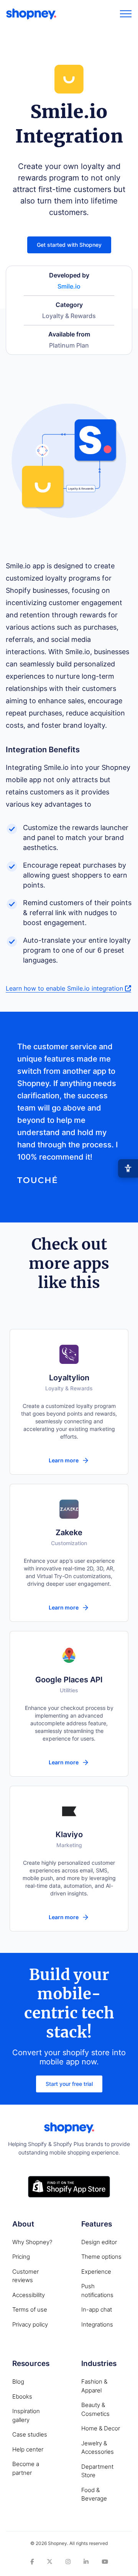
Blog (18, 2382)
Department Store (97, 2471)
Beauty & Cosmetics (95, 2409)
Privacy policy (30, 2324)
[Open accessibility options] (128, 1168)
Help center (28, 2449)
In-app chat (97, 2309)
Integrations (97, 2324)
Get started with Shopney (69, 245)
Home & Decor (101, 2428)
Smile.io (69, 286)
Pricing (21, 2257)
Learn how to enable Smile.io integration (65, 988)
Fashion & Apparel (94, 2386)
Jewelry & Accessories (98, 2448)
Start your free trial (69, 2084)
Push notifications (97, 2291)
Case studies (30, 2434)
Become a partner (26, 2468)
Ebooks (22, 2396)
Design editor (99, 2242)
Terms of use (30, 2309)
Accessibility (29, 2295)
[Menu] (126, 14)
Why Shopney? (32, 2242)
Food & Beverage (94, 2494)
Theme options (101, 2257)
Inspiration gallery (26, 2415)
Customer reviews (25, 2276)
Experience (96, 2272)
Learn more (64, 1460)
